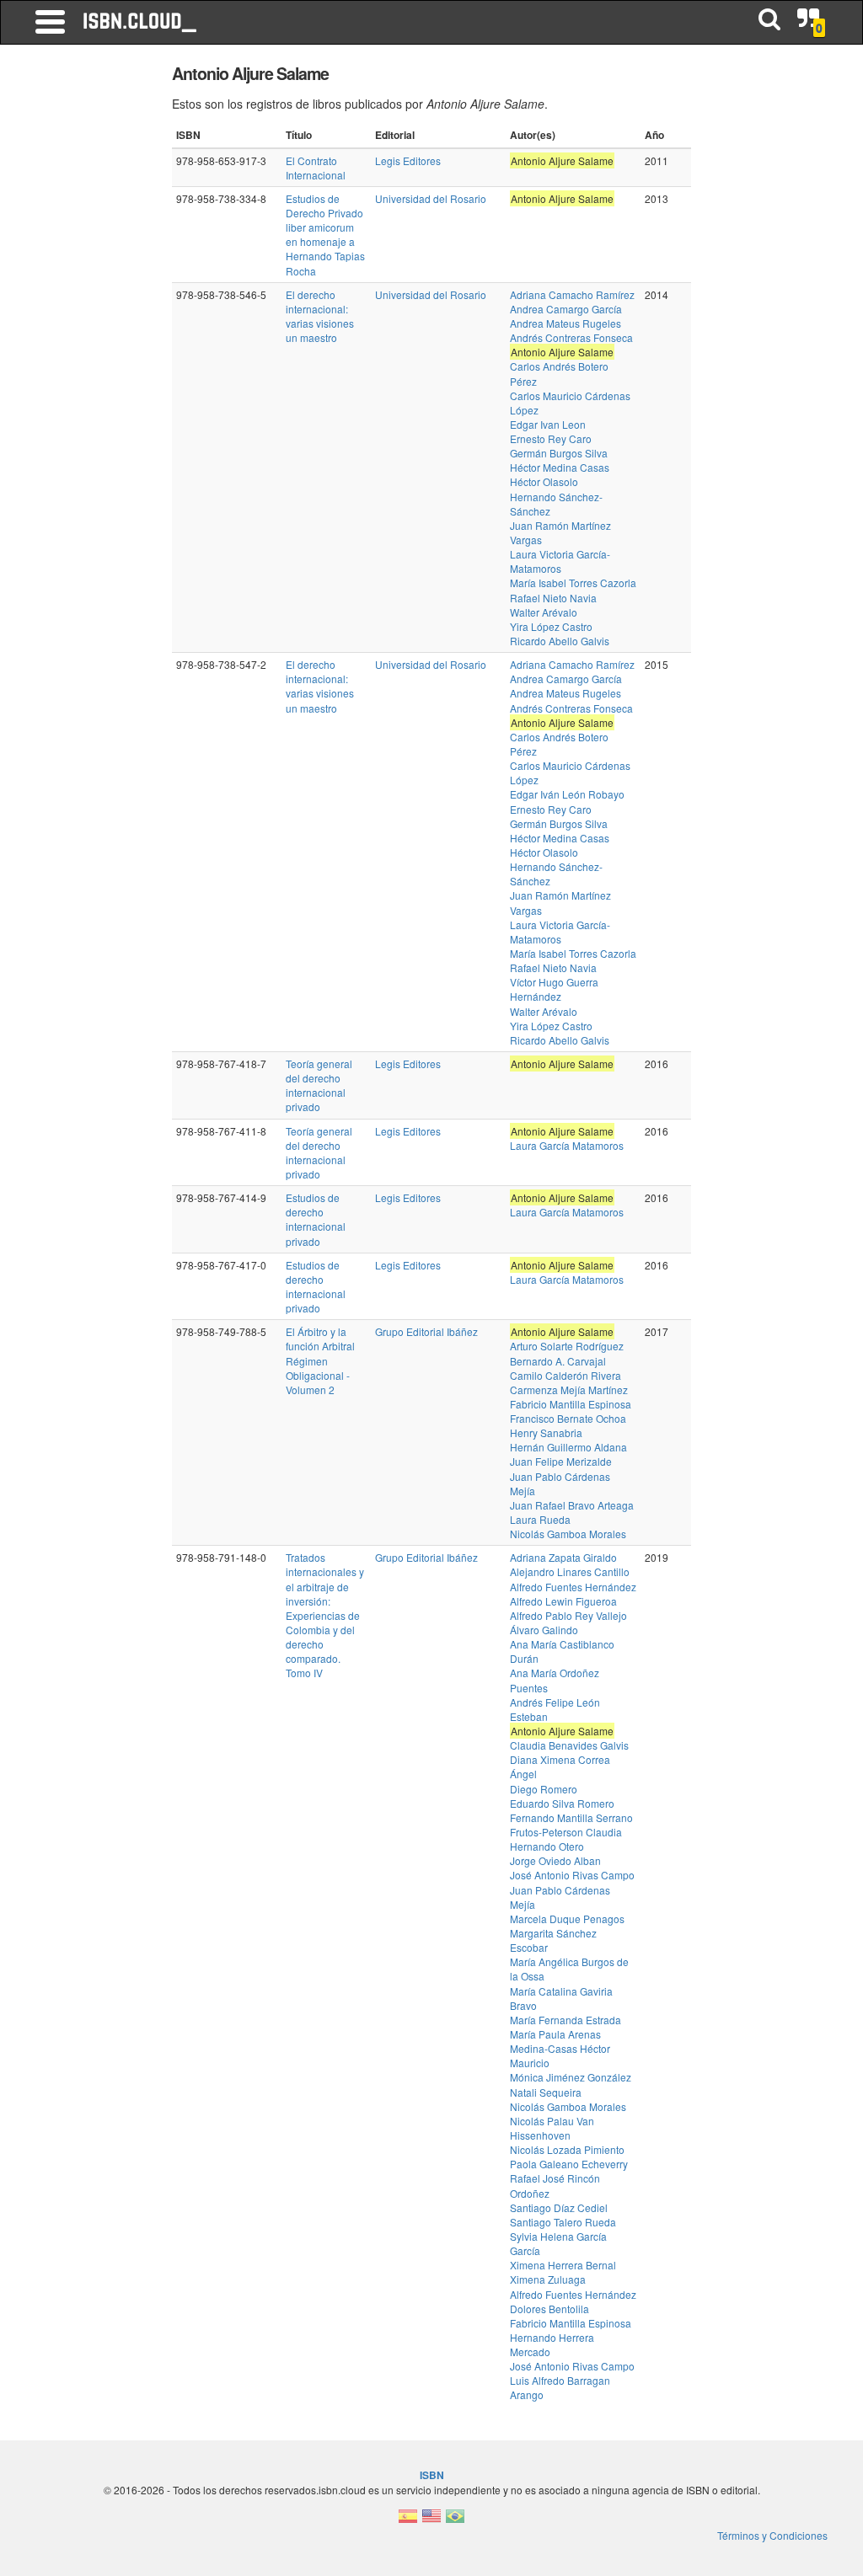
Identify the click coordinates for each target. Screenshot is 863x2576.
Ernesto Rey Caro (551, 438)
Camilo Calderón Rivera (566, 1375)
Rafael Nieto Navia (553, 598)
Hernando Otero (547, 1846)
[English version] (431, 2521)
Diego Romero (544, 1789)
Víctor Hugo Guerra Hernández (554, 989)
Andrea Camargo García (566, 309)
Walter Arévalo (544, 612)
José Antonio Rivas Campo (572, 1875)
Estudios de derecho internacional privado (316, 1219)
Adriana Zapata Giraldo (563, 1557)
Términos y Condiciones (772, 2535)
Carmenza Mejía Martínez (569, 1390)
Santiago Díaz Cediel (559, 2207)
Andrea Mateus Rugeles (566, 323)
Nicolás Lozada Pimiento (567, 2149)
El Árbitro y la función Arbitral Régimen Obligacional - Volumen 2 (320, 1360)
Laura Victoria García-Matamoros (560, 561)
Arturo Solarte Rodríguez (567, 1346)
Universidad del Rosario (431, 198)
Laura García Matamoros (567, 1145)
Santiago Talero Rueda (563, 2222)
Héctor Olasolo (544, 481)
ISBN (432, 2475)
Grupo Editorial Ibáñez (426, 1331)
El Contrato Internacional (316, 168)
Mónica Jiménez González (571, 2077)
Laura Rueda (540, 1519)
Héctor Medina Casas (560, 467)
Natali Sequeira (546, 2092)
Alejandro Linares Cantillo (570, 1571)
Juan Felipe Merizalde (561, 1461)
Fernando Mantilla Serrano (571, 1817)
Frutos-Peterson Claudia (566, 1832)
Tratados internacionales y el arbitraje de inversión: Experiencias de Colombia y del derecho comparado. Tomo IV (325, 1615)
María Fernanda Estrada (566, 2020)
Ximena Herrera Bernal (563, 2265)
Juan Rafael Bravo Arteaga (572, 1505)
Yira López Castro (551, 626)
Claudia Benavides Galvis (569, 1745)
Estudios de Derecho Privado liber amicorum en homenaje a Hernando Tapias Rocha (325, 235)
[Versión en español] (408, 2521)
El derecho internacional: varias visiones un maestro (320, 316)
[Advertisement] (91, 312)
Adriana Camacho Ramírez (572, 294)
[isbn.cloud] (141, 22)
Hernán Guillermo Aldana (568, 1447)
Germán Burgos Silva (559, 453)
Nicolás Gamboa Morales (568, 1534)
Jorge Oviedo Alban (555, 1860)
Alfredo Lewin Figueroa (563, 1601)
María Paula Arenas (555, 2034)
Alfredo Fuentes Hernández (573, 1587)
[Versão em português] (455, 2521)
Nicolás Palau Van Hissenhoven (552, 2128)
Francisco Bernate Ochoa (568, 1418)
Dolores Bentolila (549, 2309)
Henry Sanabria (546, 1432)
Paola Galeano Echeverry (569, 2164)
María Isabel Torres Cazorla (573, 583)
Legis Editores (408, 160)
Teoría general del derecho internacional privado (319, 1085)
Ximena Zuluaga (548, 2279)
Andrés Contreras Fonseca (571, 337)
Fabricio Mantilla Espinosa (571, 1404)
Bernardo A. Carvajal (558, 1361)
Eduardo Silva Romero (562, 1803)
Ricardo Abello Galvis (560, 641)
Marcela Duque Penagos (567, 1919)
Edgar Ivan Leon (548, 424)
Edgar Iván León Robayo (567, 794)
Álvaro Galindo (544, 1630)
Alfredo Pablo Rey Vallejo (568, 1615)
